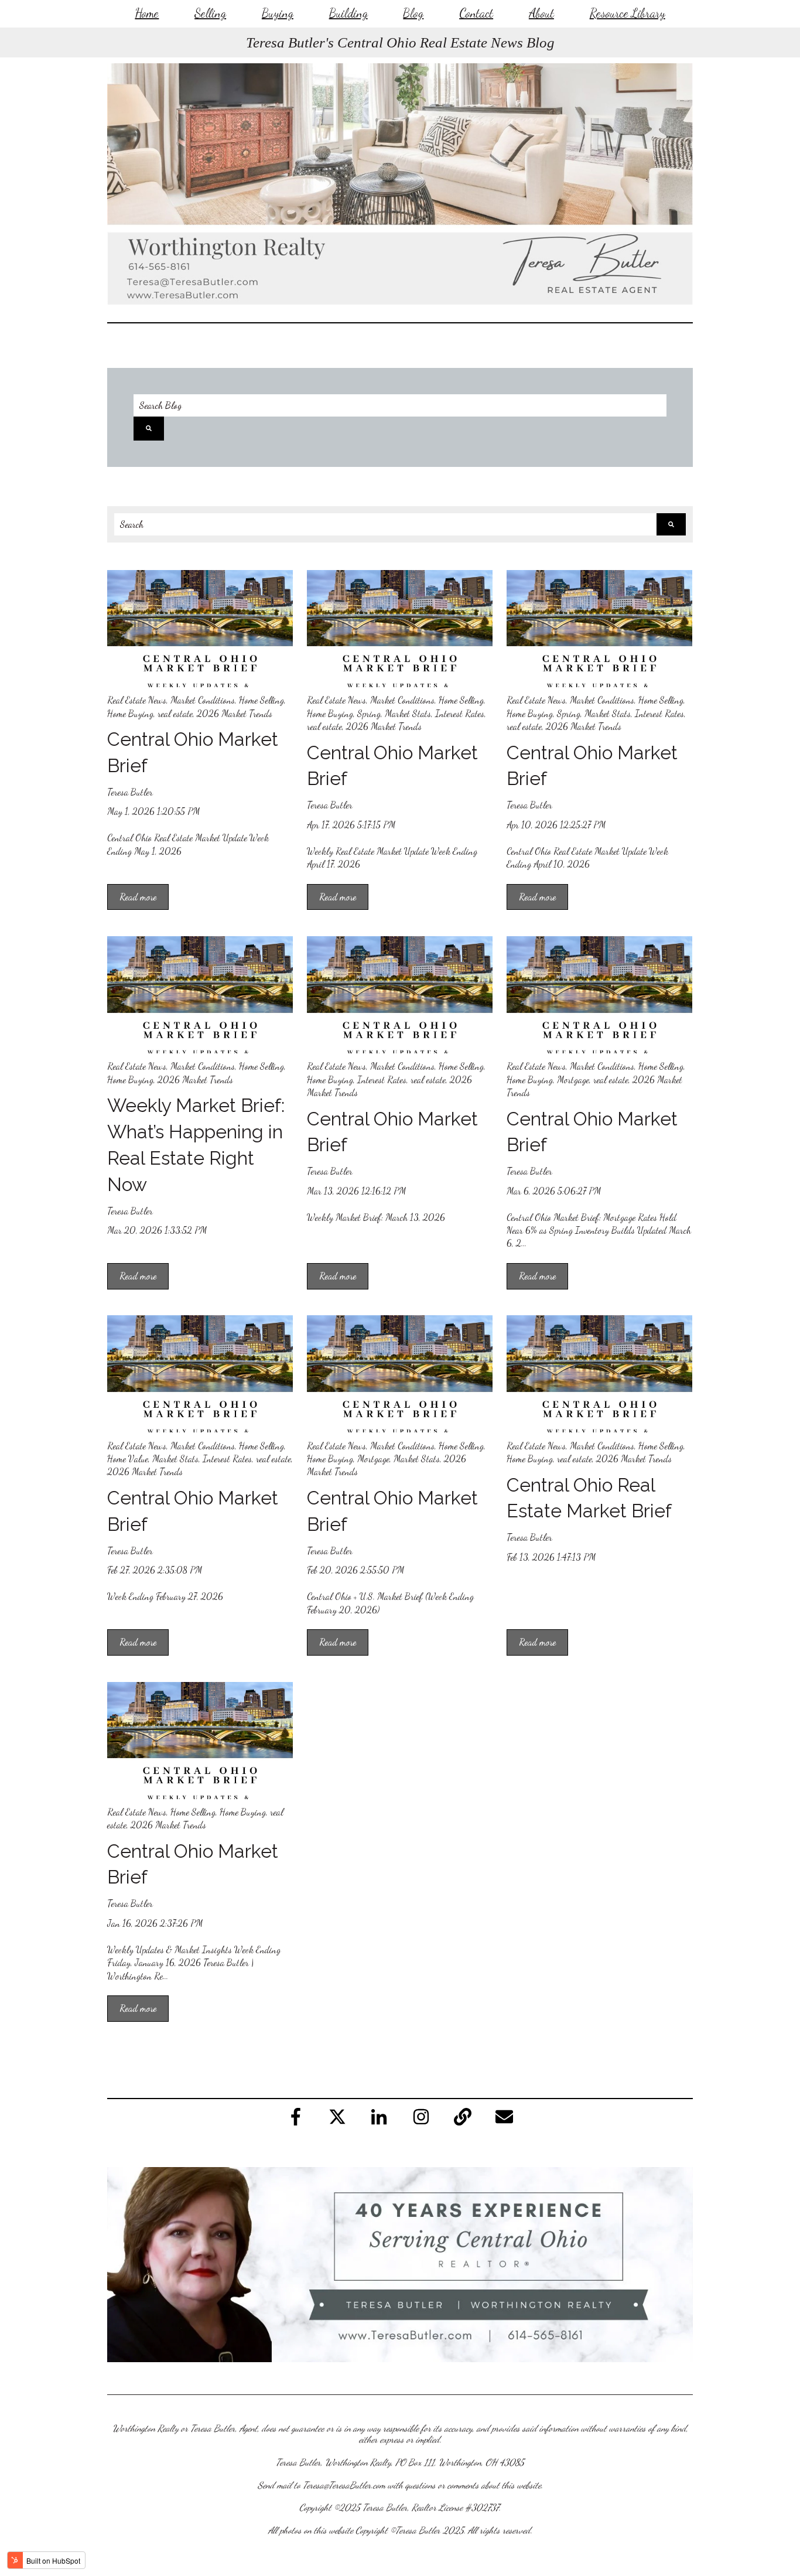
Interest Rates (460, 713)
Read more (138, 897)
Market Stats (408, 713)
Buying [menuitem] (278, 13)
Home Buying (130, 713)
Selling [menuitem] (210, 13)
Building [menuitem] (348, 13)
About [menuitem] (541, 13)
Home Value (128, 1458)
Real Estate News (137, 700)
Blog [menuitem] (413, 13)
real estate (175, 713)
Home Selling (261, 700)
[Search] (149, 428)
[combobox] (385, 524)
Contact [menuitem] (476, 13)
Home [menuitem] (147, 13)
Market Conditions (203, 700)
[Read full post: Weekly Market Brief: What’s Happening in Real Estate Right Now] (200, 995)
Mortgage (573, 1079)
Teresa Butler (130, 792)
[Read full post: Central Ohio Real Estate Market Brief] (599, 1374)
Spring (369, 713)
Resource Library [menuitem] (628, 13)
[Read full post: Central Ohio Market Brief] (200, 629)
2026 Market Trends (235, 713)
